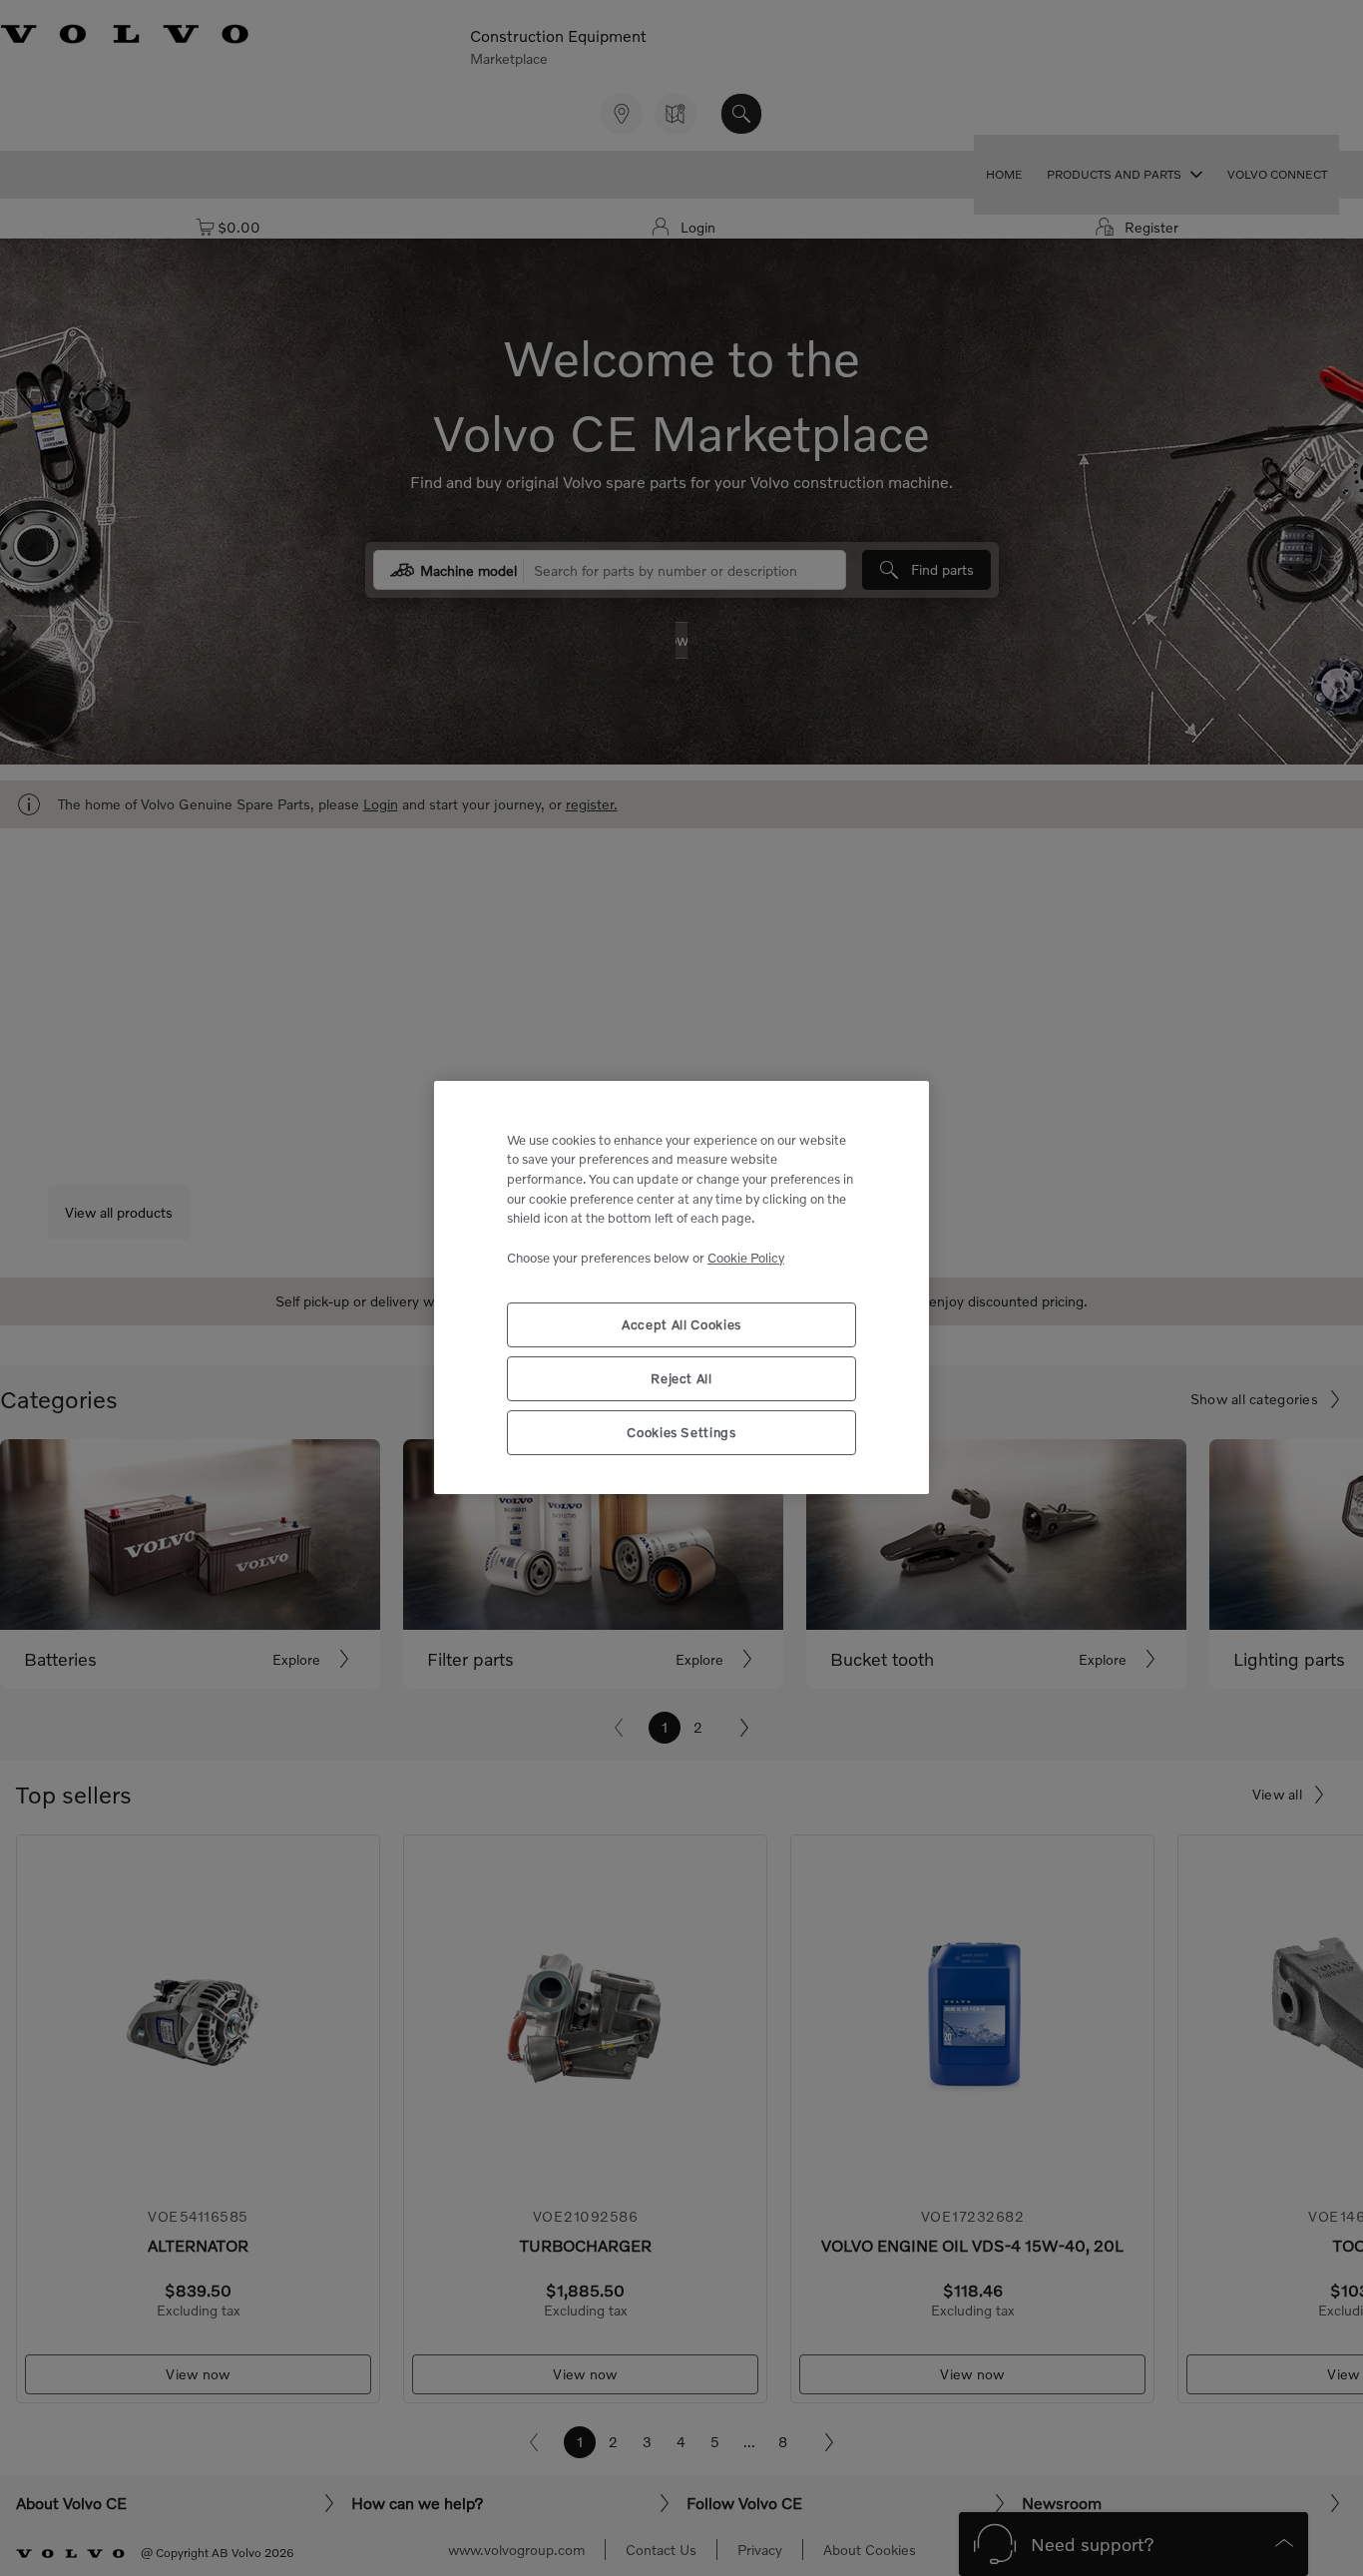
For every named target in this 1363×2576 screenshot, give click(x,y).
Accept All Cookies (681, 1325)
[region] (681, 1288)
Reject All (681, 1379)
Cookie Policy (746, 1258)
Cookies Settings (681, 1433)
